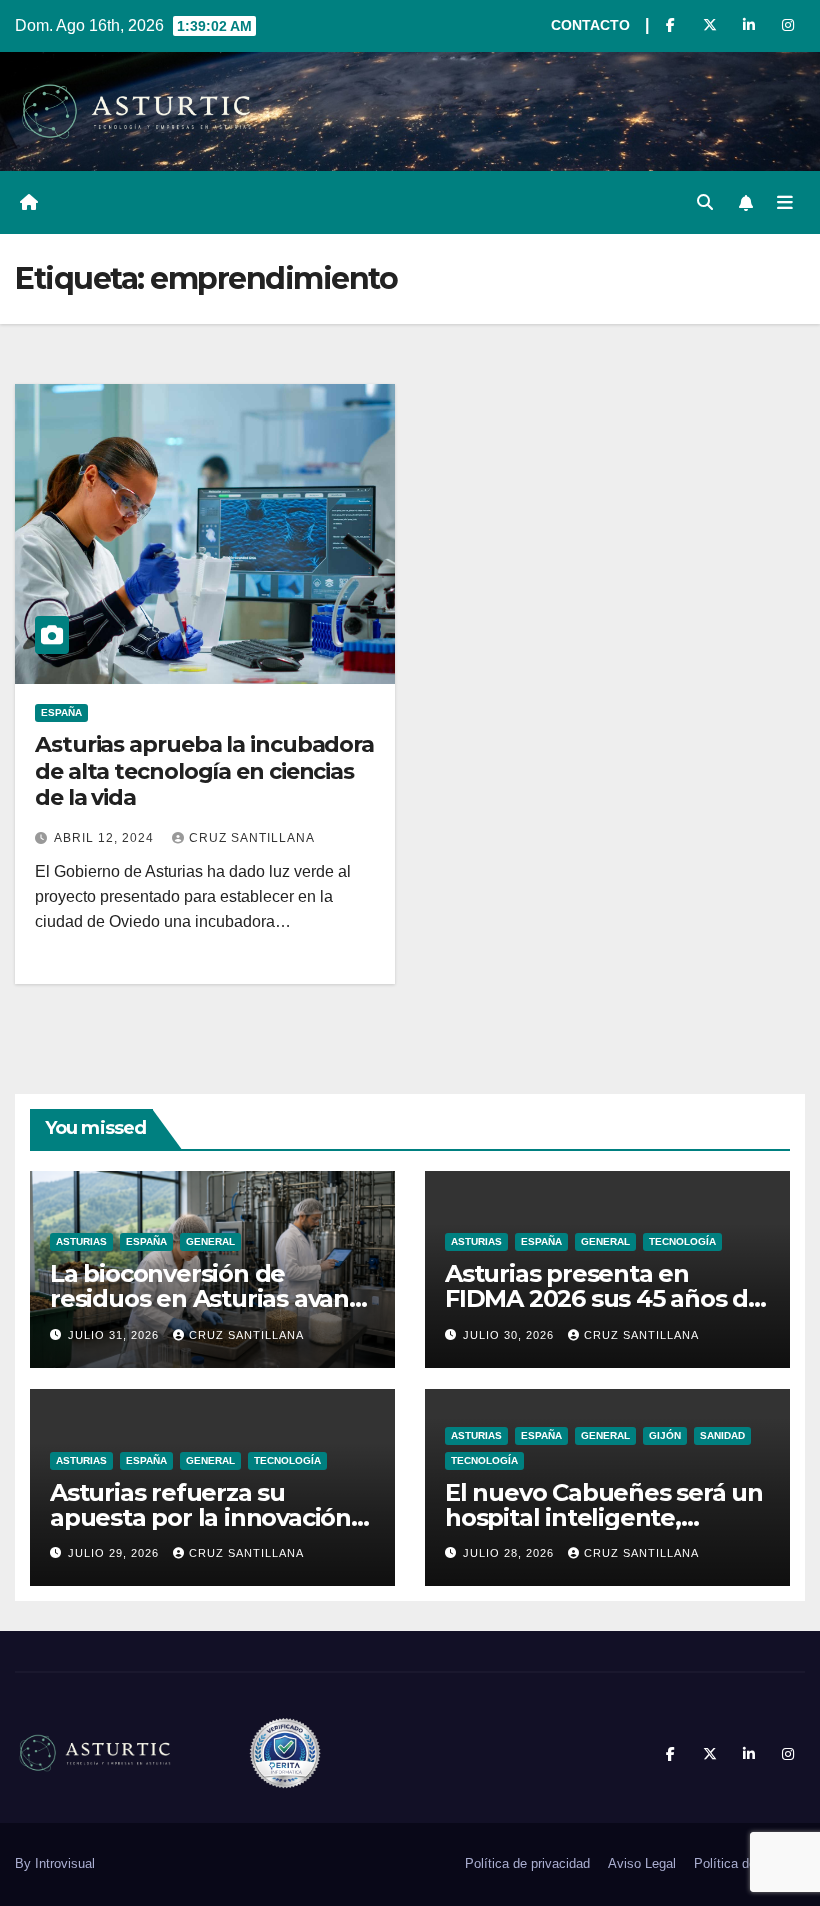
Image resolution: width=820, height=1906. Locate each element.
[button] (705, 202)
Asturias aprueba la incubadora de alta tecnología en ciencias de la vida (204, 771)
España (61, 712)
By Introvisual (55, 1863)
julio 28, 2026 (510, 1553)
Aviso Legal (642, 1863)
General (210, 1241)
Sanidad (722, 1435)
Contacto (590, 25)
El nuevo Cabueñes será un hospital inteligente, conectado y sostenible (604, 1517)
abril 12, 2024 (106, 838)
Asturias (81, 1241)
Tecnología (682, 1241)
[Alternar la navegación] (785, 203)
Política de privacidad (527, 1863)
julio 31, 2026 (115, 1335)
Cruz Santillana (252, 838)
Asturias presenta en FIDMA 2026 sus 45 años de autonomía (604, 1298)
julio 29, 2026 (115, 1553)
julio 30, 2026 (510, 1335)
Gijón (665, 1435)
